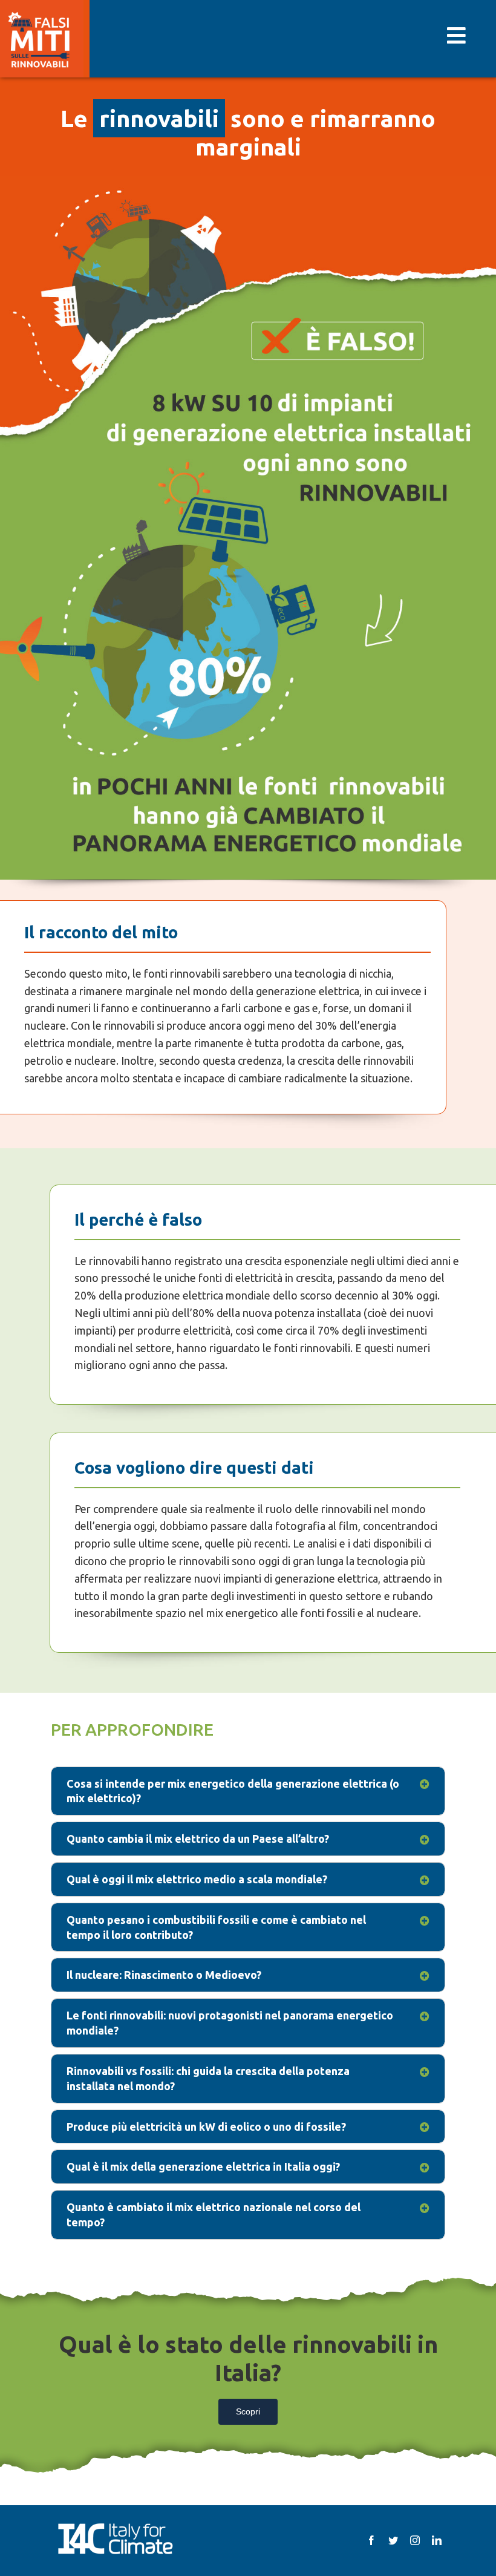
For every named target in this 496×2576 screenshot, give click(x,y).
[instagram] (415, 2540)
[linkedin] (437, 2540)
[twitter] (393, 2540)
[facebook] (371, 2540)
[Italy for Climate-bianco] (115, 2525)
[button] (248, 1791)
